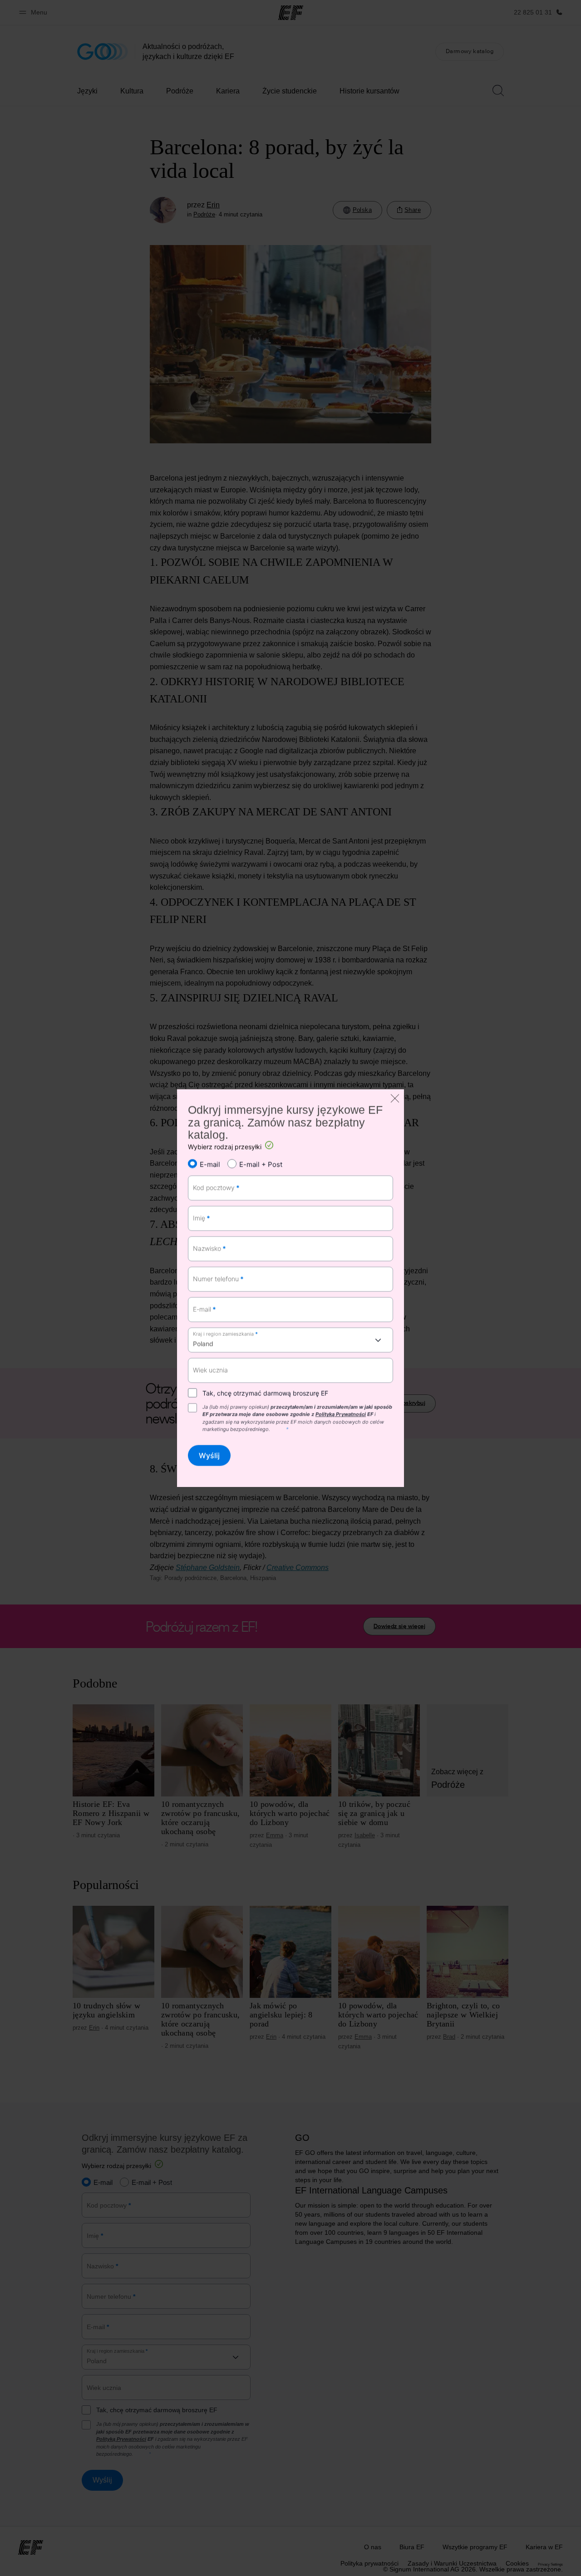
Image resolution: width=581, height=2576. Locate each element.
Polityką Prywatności (341, 1414)
